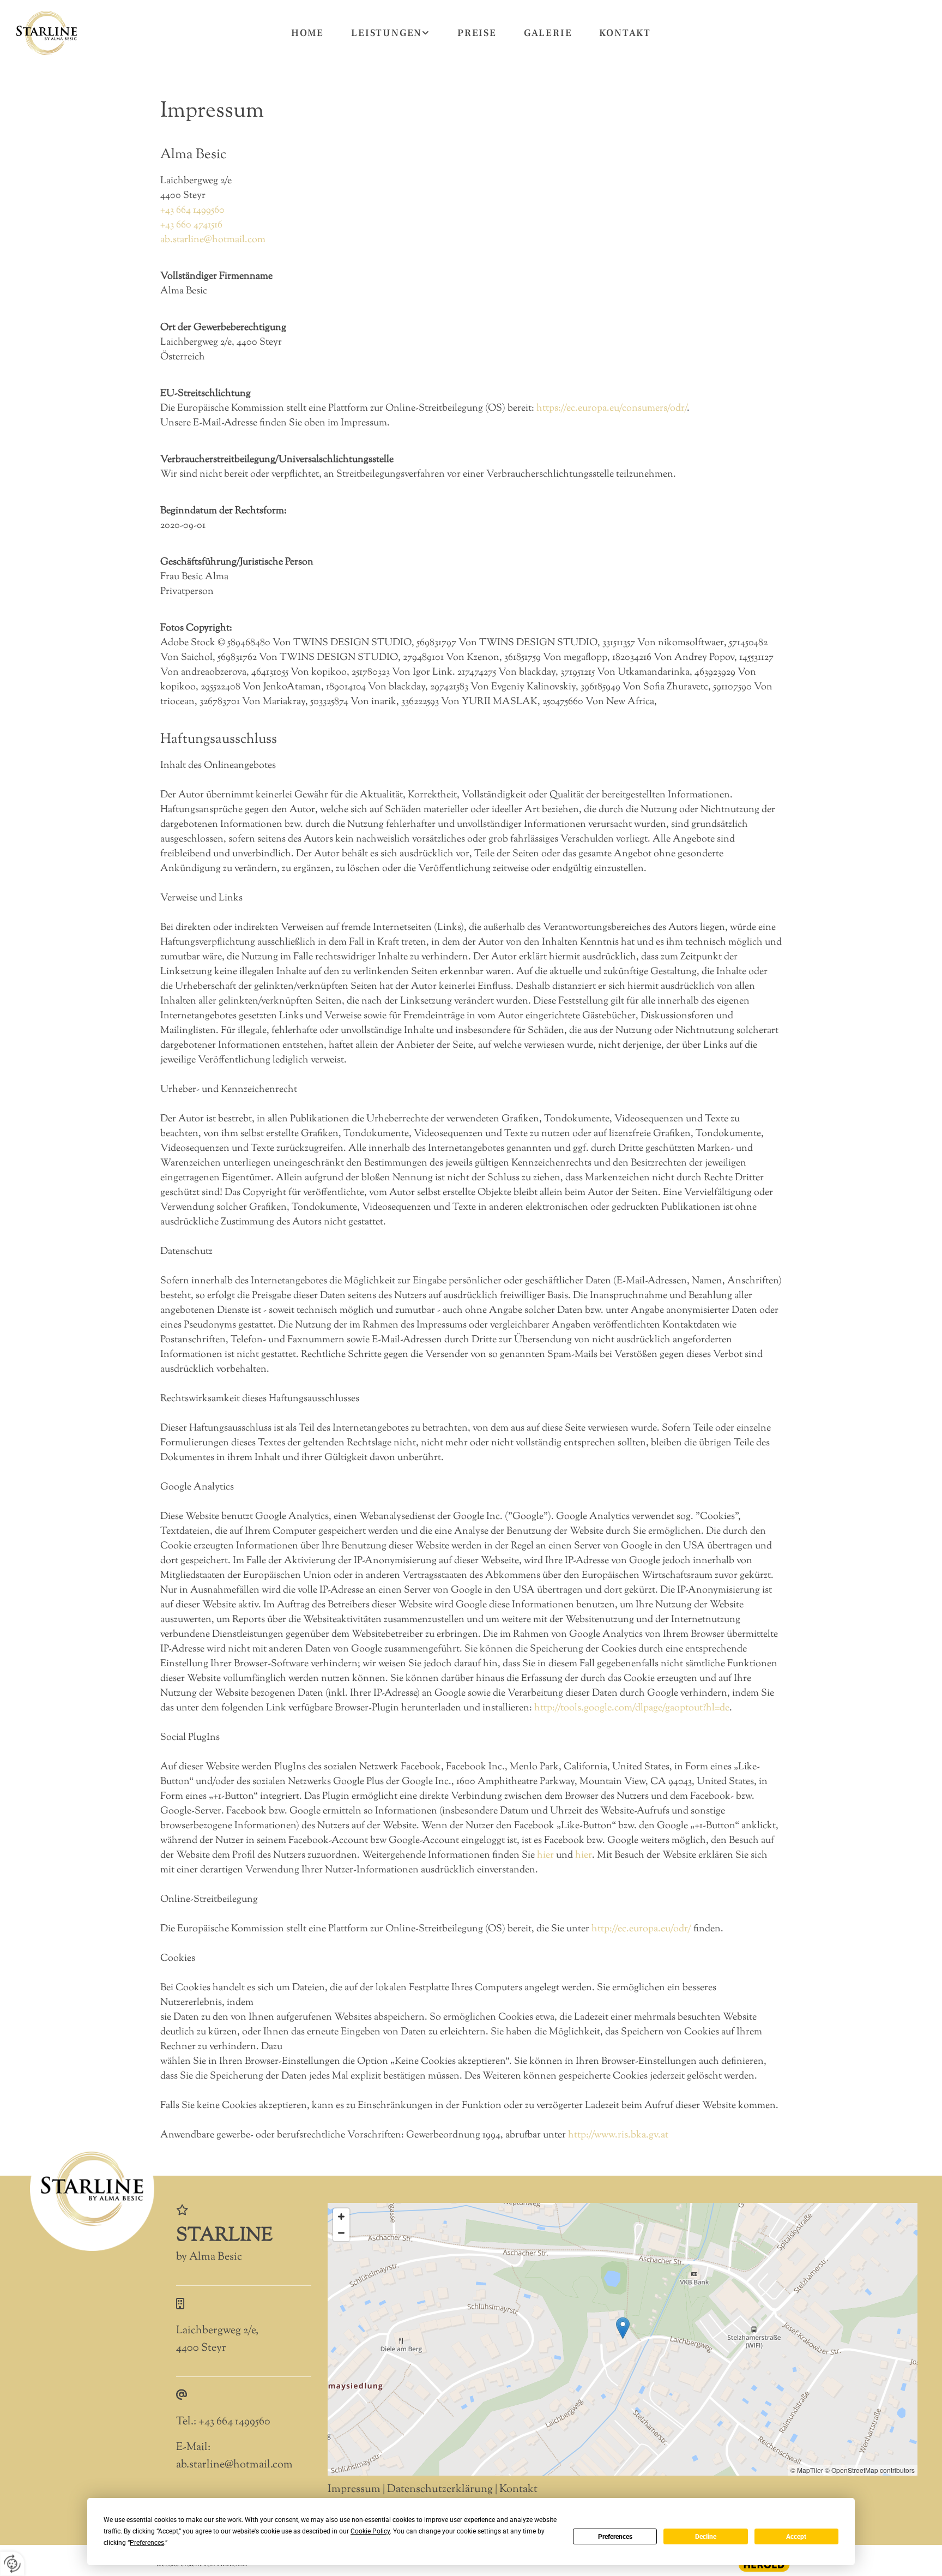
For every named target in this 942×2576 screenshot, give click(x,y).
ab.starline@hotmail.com (213, 240)
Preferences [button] (147, 2543)
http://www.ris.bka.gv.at (618, 2135)
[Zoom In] (341, 2217)
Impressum (354, 2490)
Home (307, 33)
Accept (796, 2537)
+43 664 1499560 (192, 211)
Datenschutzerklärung (440, 2490)
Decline (706, 2537)
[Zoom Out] (341, 2233)
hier (545, 1856)
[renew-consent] (12, 2564)
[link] (391, 33)
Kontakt (625, 33)
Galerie (548, 33)
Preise (477, 33)
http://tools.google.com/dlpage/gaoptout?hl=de (632, 1708)
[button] (623, 2328)
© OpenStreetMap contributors (870, 2470)
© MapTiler (807, 2470)
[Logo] (47, 33)
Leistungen (387, 33)
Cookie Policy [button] (370, 2531)
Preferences (615, 2537)
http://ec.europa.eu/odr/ (641, 1929)
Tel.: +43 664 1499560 (223, 2422)
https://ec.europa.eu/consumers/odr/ (612, 409)
